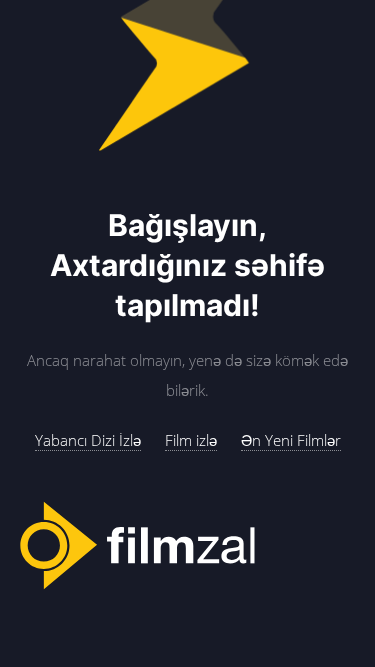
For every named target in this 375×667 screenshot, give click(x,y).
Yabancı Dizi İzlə (88, 440)
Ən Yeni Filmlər (291, 440)
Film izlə (191, 440)
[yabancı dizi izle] (187, 546)
